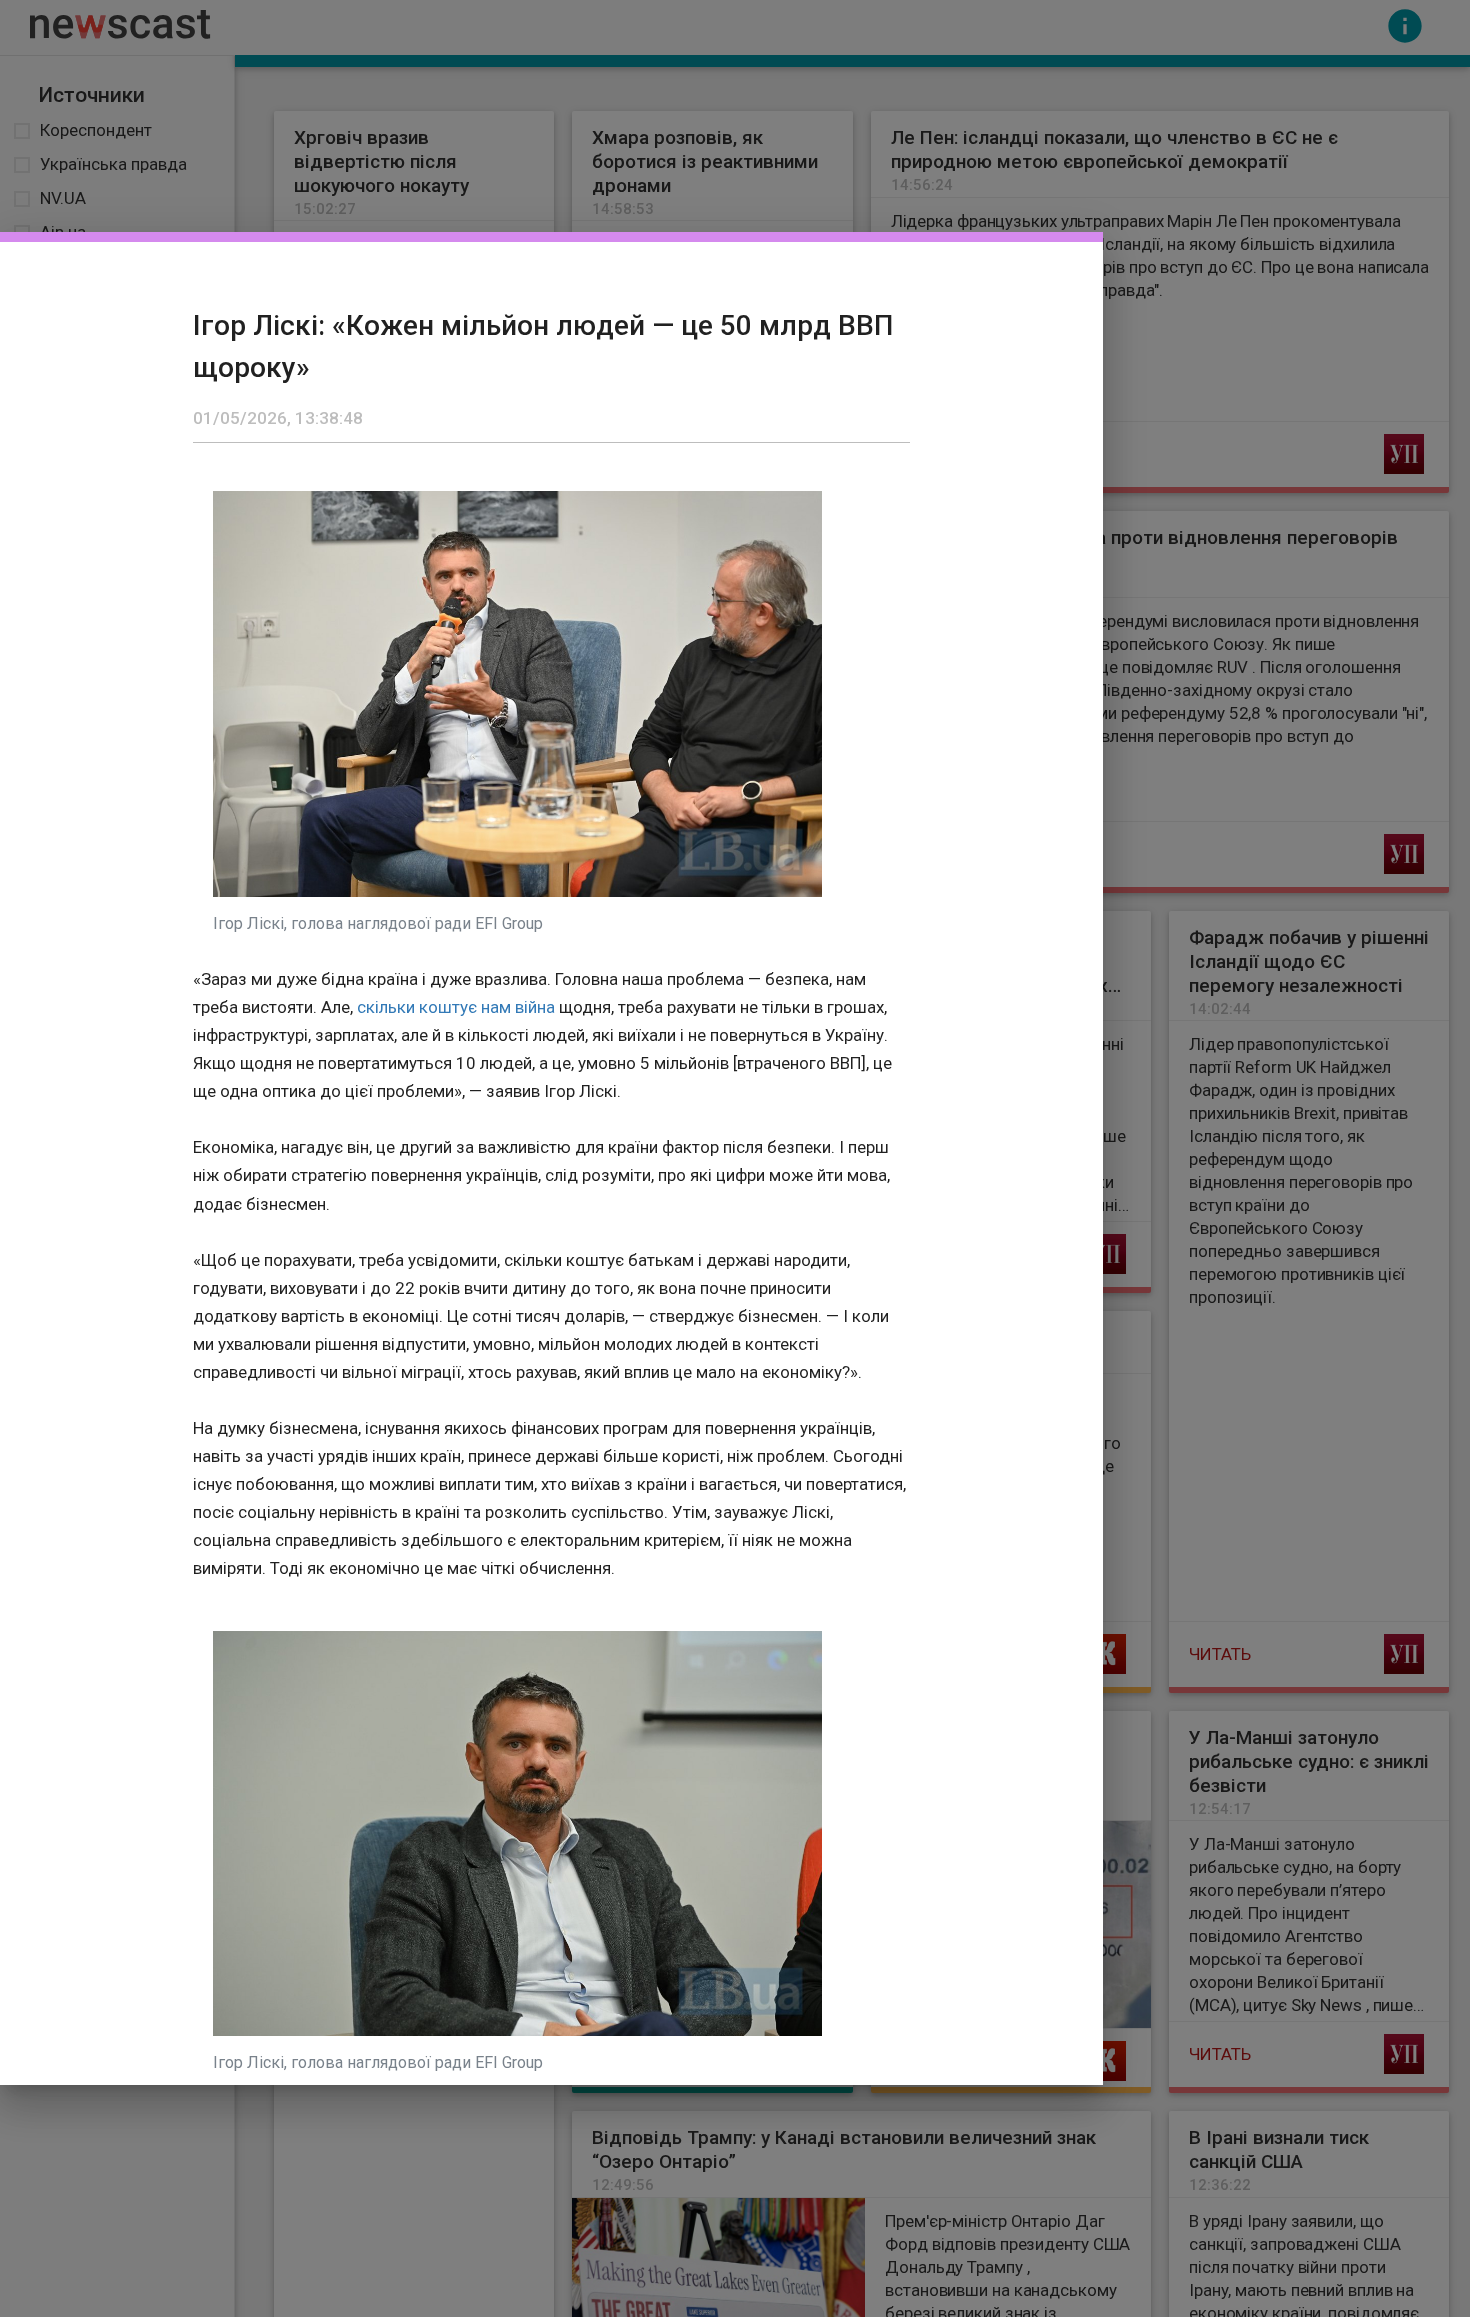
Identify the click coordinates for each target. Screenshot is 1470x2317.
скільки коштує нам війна (456, 1007)
